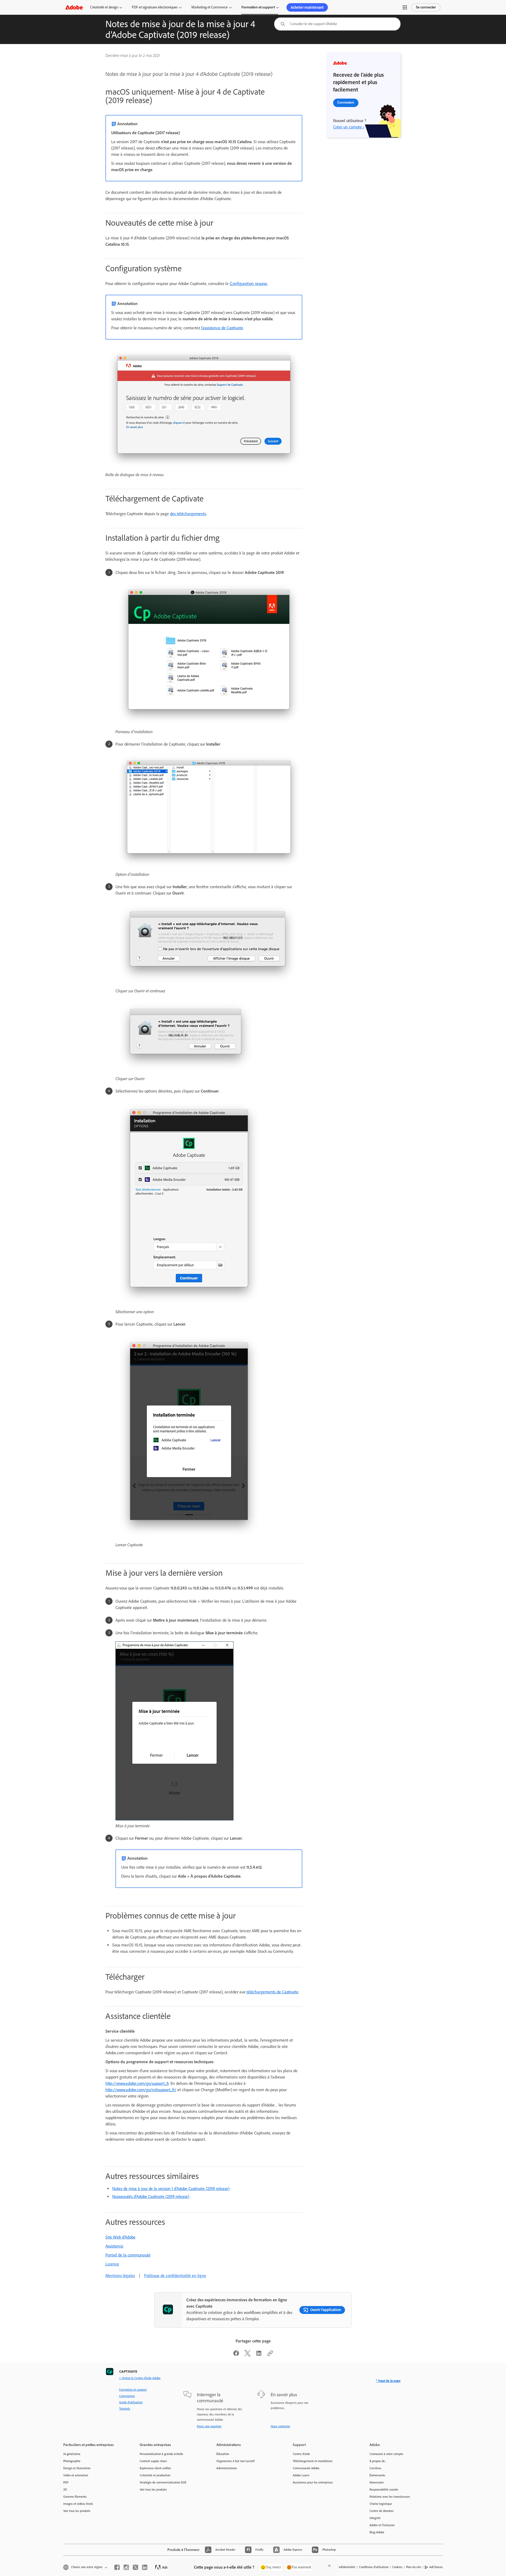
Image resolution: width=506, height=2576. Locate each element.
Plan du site (414, 2567)
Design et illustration (77, 2468)
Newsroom (377, 2482)
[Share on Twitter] (247, 2355)
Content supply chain (153, 2461)
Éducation (223, 2454)
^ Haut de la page (388, 2381)
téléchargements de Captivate (272, 1992)
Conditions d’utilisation (374, 2567)
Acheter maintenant (307, 7)
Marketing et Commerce (210, 7)
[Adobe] (74, 7)
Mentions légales (120, 2276)
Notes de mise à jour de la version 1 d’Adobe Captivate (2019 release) (171, 2189)
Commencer (127, 2396)
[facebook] (117, 2567)
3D (65, 2490)
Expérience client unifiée (155, 2468)
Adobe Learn (301, 2475)
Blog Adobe (377, 2532)
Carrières (375, 2468)
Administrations (227, 2468)
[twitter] (135, 2567)
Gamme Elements (75, 2497)
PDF (66, 2482)
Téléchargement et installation (313, 2461)
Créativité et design (104, 7)
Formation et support (258, 7)
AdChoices (436, 2567)
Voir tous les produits (77, 2511)
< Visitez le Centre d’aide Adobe (140, 2378)
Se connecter (426, 7)
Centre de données (382, 2511)
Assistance (114, 2246)
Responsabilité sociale (384, 2490)
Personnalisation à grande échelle (161, 2454)
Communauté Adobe (306, 2468)
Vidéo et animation (76, 2475)
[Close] (329, 2566)
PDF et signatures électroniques (155, 7)
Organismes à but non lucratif (235, 2461)
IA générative (72, 2454)
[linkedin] (145, 2567)
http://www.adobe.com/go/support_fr (137, 2083)
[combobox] (337, 24)
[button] (405, 7)
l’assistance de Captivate (222, 328)
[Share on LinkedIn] (259, 2355)
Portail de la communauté (128, 2255)
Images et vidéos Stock (78, 2504)
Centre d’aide (301, 2454)
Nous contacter (280, 2426)
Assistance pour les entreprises (313, 2482)
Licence (112, 2264)
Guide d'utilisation (131, 2402)
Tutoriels (125, 2409)
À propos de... (378, 2461)
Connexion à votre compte (386, 2454)
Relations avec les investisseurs (390, 2497)
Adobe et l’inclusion (382, 2525)
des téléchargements (188, 514)
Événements (377, 2475)
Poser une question (209, 2426)
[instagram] (126, 2567)
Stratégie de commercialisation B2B (163, 2482)
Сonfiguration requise (248, 284)
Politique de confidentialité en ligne (175, 2276)
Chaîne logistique (381, 2504)
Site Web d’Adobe (120, 2237)
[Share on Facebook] (236, 2355)
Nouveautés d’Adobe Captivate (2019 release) (151, 2196)
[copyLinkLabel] (270, 2355)
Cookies (397, 2567)
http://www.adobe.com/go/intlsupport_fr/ (141, 2090)
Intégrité (375, 2518)
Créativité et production (155, 2475)
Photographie (72, 2461)
